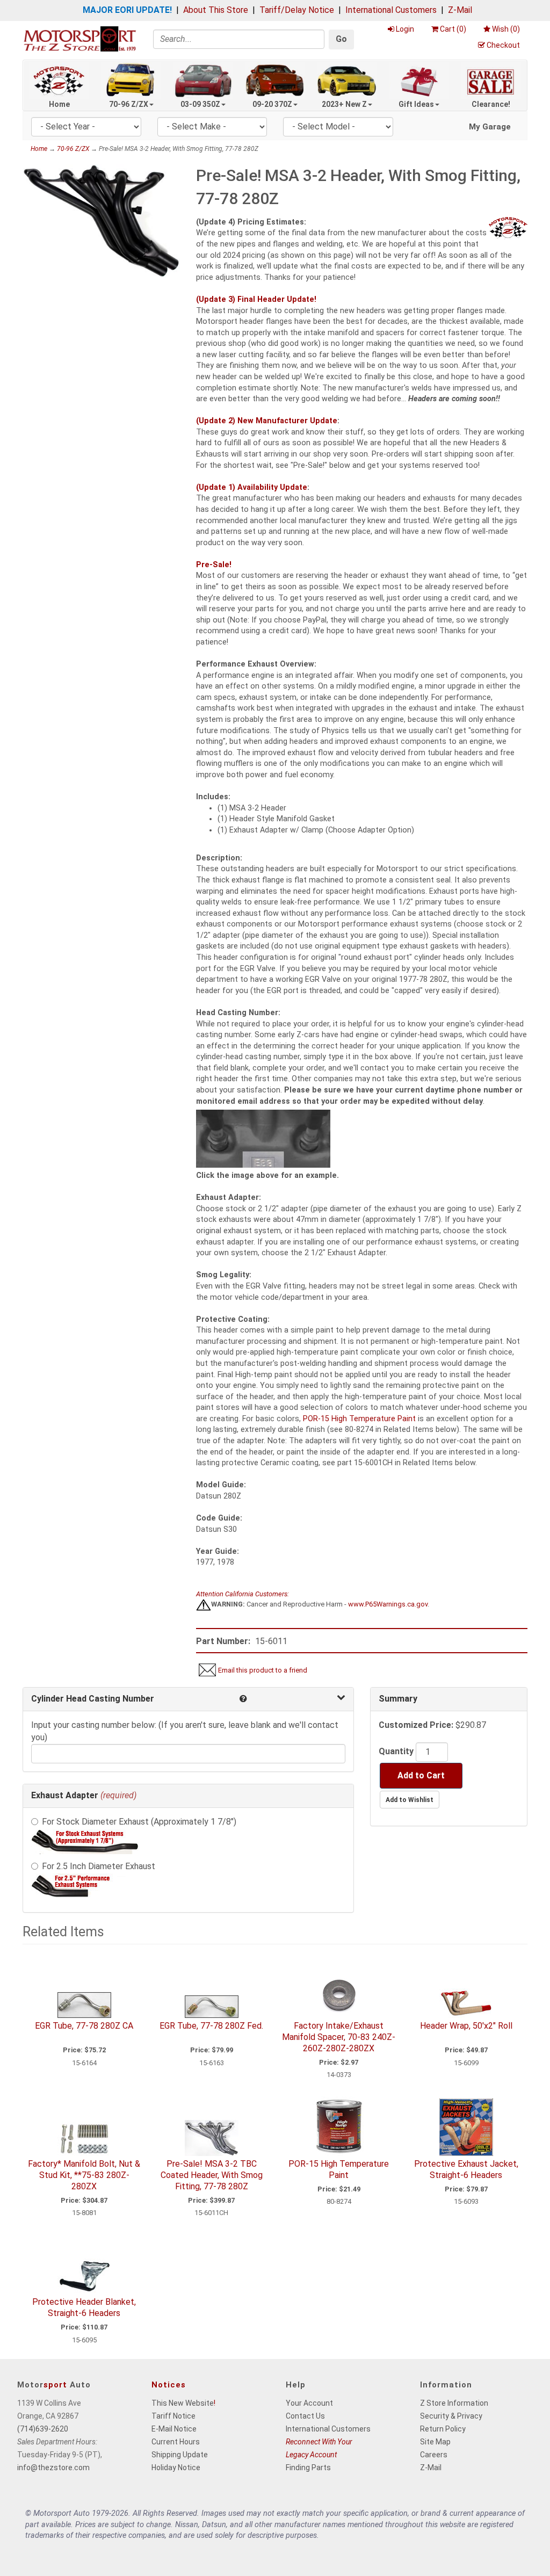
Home (59, 104)
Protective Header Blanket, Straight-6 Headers (84, 2307)
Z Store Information (454, 2403)
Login (405, 29)
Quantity (396, 1751)
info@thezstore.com (53, 2468)
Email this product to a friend (263, 1670)
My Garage (490, 127)
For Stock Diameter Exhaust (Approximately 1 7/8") (139, 1822)
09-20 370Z (272, 104)
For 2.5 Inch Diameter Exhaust (99, 1866)
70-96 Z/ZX (129, 104)
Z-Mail (460, 10)
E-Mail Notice (174, 2429)
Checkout (503, 45)
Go (341, 39)
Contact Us (305, 2416)
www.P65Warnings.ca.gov (388, 1604)
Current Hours (176, 2442)
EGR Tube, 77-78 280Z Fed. (211, 2026)
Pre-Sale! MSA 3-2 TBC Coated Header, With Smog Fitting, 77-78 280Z (212, 2175)
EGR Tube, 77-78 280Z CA (84, 2026)
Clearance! (491, 104)
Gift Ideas (416, 104)
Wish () (506, 29)
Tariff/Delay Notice (297, 10)
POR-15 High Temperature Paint (359, 1419)
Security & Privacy (451, 2416)
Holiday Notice (176, 2468)
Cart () (453, 29)
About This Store (216, 10)
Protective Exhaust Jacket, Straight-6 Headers (466, 2169)
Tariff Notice (173, 2416)
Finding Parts (308, 2468)
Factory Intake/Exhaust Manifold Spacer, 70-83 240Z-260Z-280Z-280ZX (339, 2037)
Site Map (435, 2442)
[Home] (80, 38)
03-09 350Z (200, 104)
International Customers (391, 10)
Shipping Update (180, 2455)
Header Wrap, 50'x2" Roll (466, 2026)
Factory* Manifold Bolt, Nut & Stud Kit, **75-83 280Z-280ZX (84, 2175)
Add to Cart (421, 1775)
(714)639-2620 (43, 2429)
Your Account (309, 2403)
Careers (434, 2455)
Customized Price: (416, 1725)
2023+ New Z (344, 104)
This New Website (183, 2403)
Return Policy (443, 2429)
